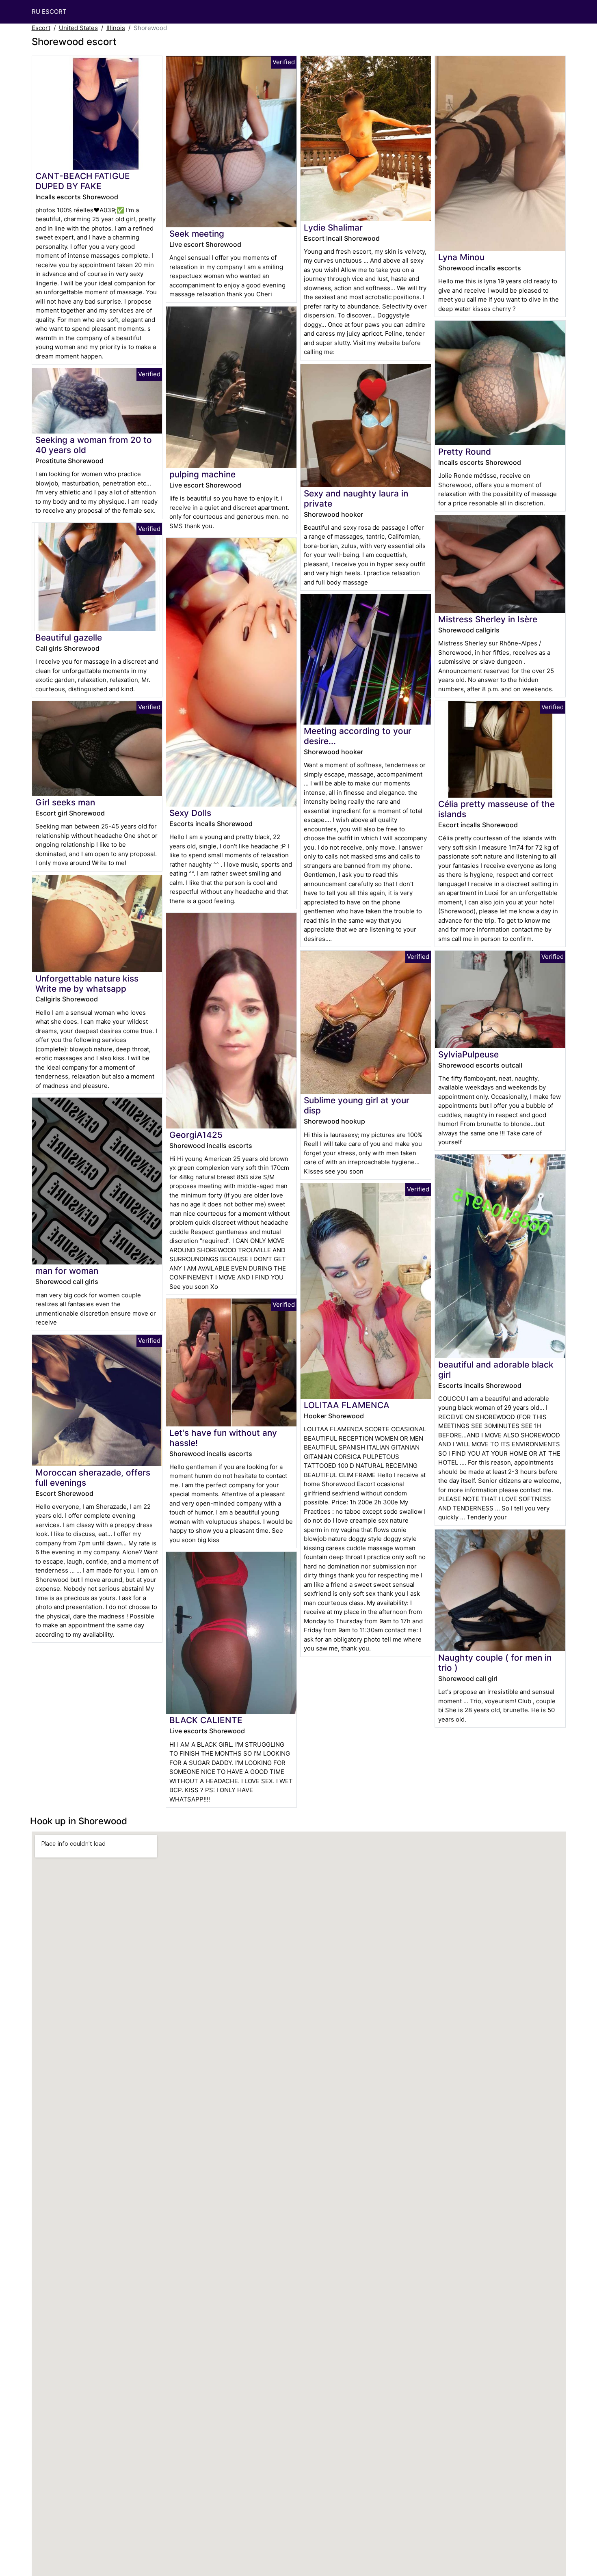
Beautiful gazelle (69, 638)
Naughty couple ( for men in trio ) (495, 1663)
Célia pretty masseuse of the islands (496, 809)
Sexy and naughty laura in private (356, 498)
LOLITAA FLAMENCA (347, 1405)
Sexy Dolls (190, 813)
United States (78, 28)
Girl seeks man (65, 802)
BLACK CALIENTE (206, 1720)
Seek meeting (197, 234)
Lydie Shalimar (333, 228)
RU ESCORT (49, 12)
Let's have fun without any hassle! (223, 1438)
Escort (41, 28)
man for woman (67, 1271)
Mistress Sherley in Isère (488, 619)
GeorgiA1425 (196, 1135)
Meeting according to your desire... (358, 736)
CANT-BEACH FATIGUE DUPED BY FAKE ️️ (83, 181)
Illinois (116, 28)
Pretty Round (465, 452)
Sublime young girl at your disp (357, 1105)
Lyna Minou (461, 257)
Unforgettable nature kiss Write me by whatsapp (87, 984)
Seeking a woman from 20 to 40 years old (94, 445)
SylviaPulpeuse (468, 1054)
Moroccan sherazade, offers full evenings (93, 1478)
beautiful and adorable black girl (496, 1370)
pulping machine (202, 474)
